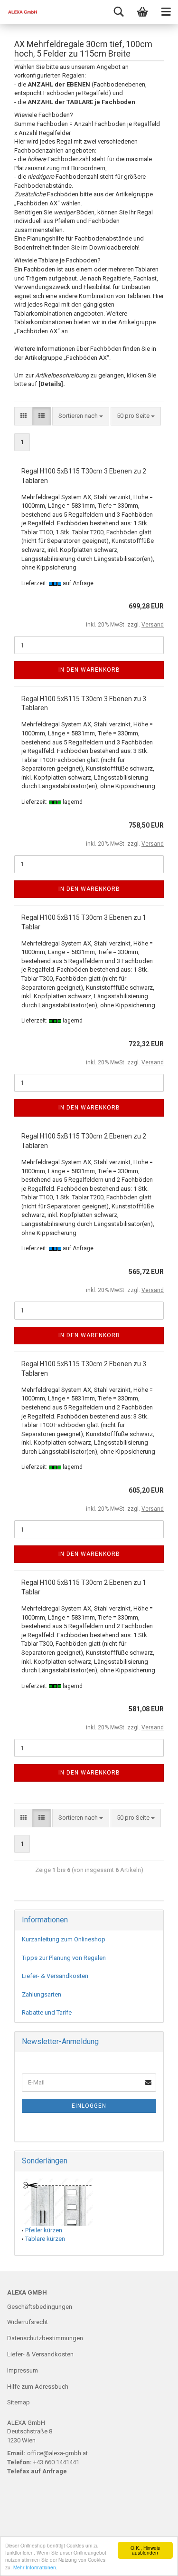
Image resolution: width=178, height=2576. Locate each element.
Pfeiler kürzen (44, 2230)
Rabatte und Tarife (47, 2012)
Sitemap (19, 2402)
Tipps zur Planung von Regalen (64, 1958)
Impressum (23, 2370)
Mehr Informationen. (35, 2567)
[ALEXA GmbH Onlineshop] (19, 12)
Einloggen (89, 2106)
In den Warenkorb (89, 670)
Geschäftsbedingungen (40, 2307)
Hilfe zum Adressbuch (38, 2387)
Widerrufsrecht (28, 2322)
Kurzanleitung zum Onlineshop (64, 1939)
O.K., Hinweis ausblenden (145, 2550)
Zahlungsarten (42, 1994)
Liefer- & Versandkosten (55, 1976)
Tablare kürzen (45, 2239)
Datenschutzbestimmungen (45, 2338)
